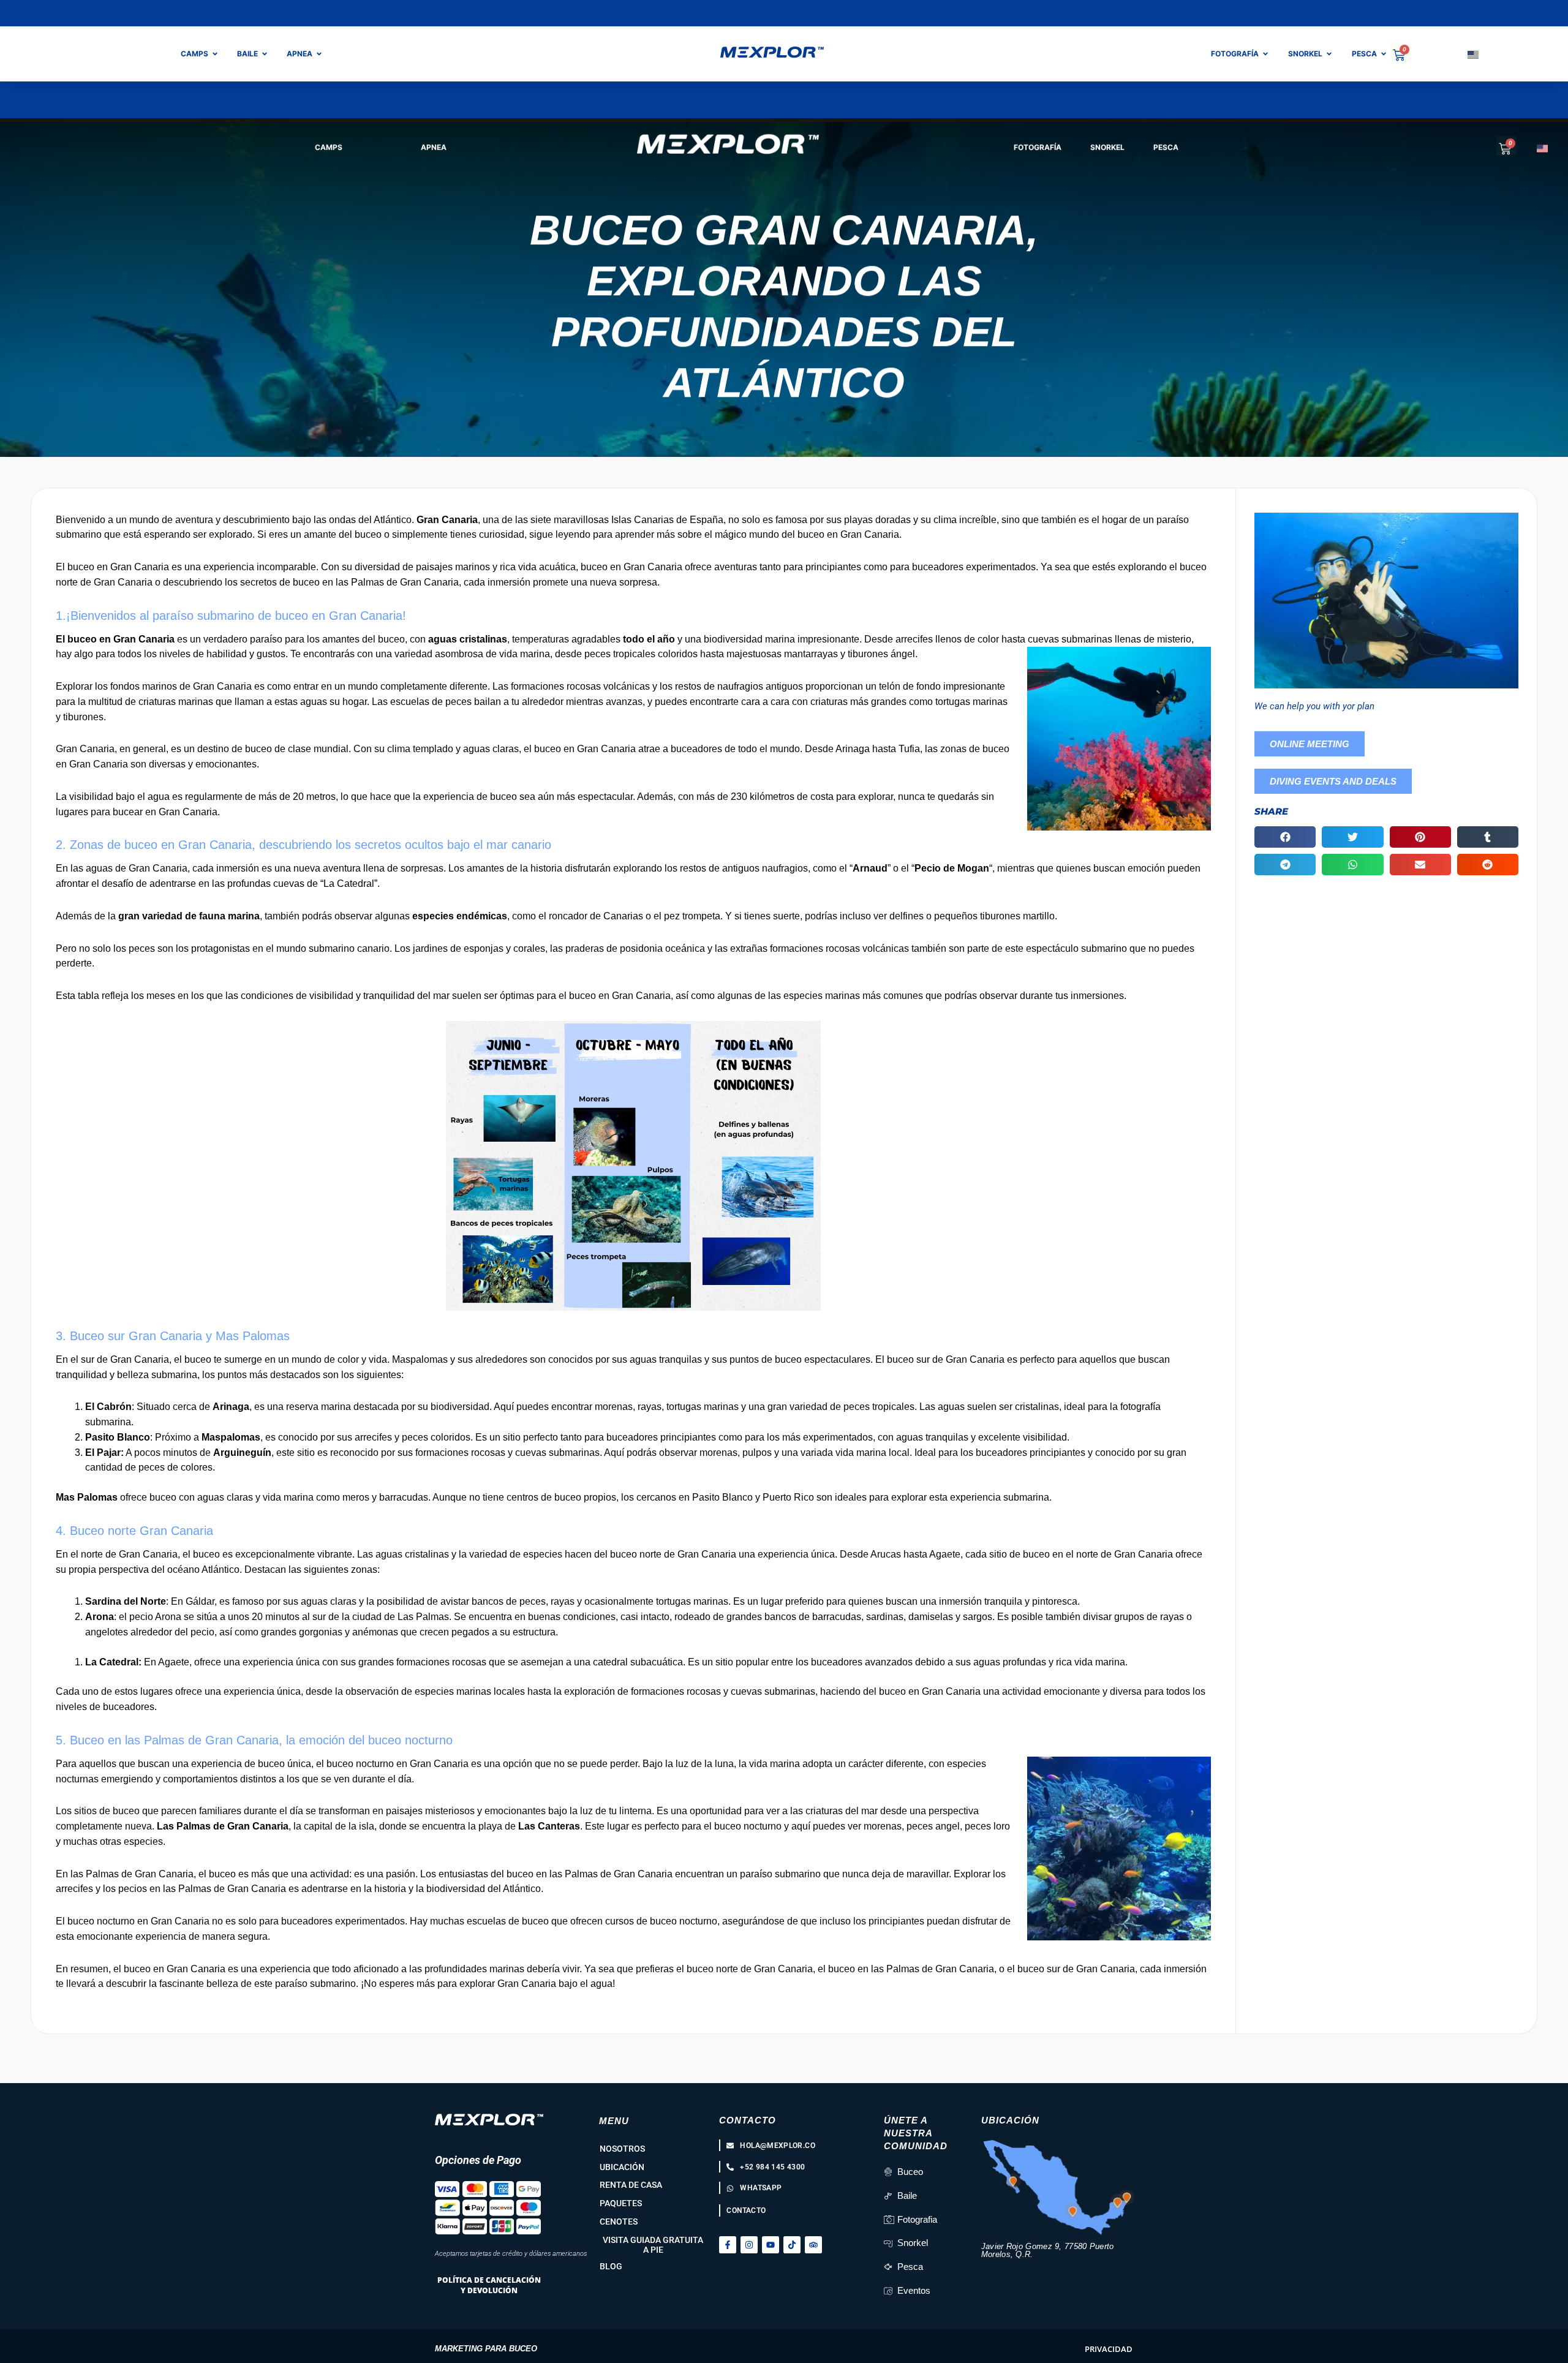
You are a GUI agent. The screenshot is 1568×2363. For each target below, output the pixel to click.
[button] (1285, 837)
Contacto (748, 2120)
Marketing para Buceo (486, 2349)
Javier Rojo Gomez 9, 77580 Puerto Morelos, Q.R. (1048, 2250)
